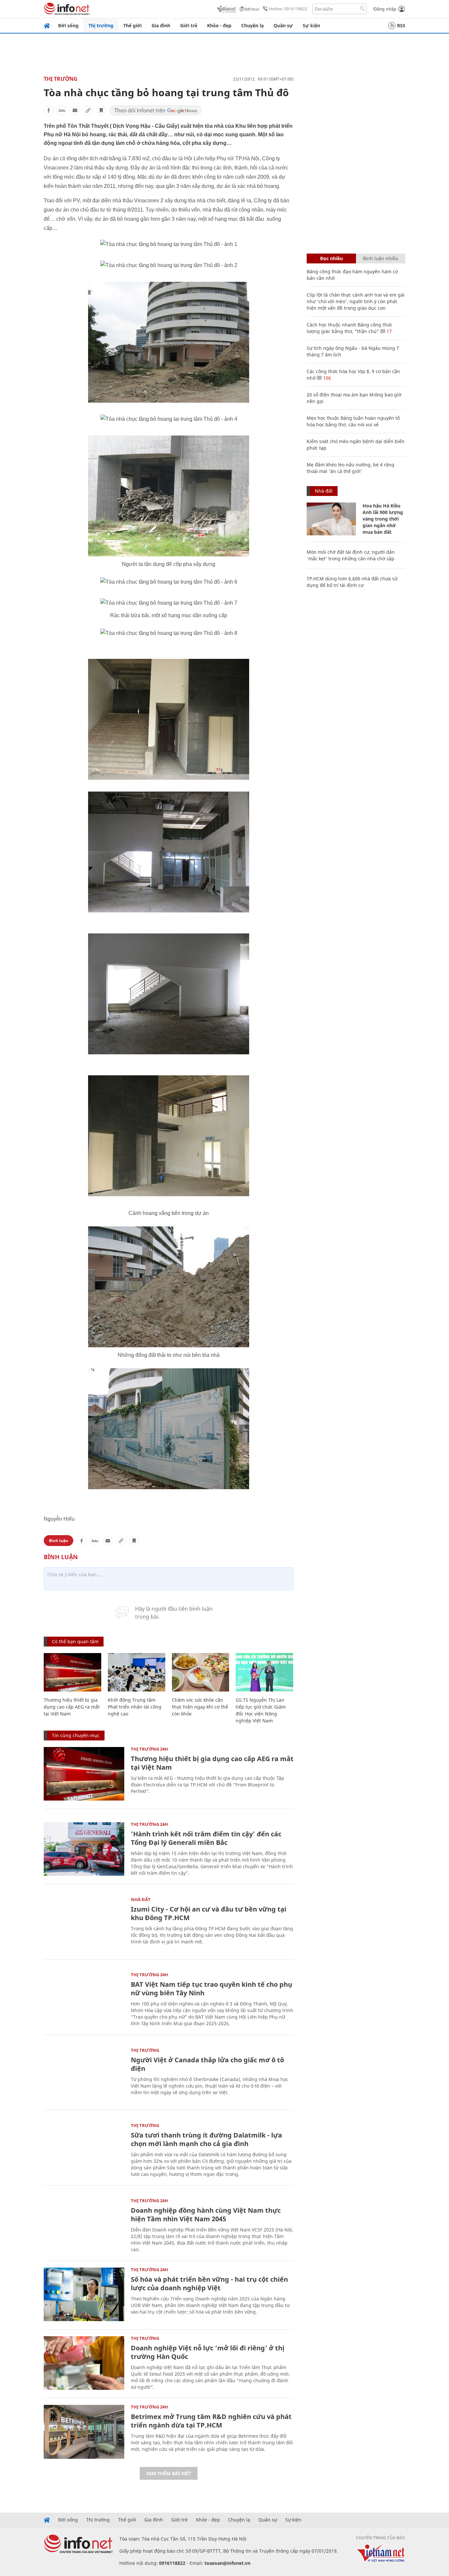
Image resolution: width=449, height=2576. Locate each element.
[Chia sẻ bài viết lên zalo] (62, 110)
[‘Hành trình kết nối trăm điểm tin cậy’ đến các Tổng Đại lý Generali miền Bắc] (84, 1849)
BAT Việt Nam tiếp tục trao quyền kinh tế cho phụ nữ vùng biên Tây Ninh (212, 1989)
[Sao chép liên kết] (88, 110)
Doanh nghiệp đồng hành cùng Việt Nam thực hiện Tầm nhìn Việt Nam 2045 (206, 2215)
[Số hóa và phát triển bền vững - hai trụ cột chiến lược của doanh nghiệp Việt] (84, 2294)
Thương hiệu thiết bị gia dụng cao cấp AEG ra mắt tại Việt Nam (72, 1707)
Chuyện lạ (252, 25)
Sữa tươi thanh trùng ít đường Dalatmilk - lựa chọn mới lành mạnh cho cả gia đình (206, 2139)
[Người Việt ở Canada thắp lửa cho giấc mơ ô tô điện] (84, 2075)
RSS (401, 25)
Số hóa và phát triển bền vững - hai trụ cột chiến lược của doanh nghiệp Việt (209, 2284)
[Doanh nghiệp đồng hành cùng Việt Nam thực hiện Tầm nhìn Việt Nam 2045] (84, 2225)
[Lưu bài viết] (101, 110)
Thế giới (132, 25)
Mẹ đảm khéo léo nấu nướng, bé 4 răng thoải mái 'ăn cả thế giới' (351, 468)
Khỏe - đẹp (219, 25)
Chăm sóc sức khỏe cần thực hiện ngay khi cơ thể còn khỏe (200, 1707)
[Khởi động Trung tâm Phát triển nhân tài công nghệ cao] (137, 1672)
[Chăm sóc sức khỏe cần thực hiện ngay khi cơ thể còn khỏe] (201, 1672)
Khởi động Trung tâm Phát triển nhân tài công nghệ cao (135, 1707)
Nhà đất (141, 1899)
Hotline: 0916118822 (288, 9)
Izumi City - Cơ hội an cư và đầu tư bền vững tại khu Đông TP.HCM (209, 1913)
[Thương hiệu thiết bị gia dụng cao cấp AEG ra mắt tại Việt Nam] (72, 1672)
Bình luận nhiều (381, 258)
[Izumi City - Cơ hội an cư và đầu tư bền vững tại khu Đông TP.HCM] (84, 1924)
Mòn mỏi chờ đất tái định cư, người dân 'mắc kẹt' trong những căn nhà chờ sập (351, 555)
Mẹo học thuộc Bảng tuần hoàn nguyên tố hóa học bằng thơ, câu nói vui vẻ (353, 421)
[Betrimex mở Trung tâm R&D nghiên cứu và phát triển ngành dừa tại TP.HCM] (84, 2432)
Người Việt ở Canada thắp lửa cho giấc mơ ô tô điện (207, 2064)
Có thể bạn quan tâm (75, 1641)
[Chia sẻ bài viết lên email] (75, 110)
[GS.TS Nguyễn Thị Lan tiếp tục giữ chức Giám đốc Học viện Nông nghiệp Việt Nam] (264, 1672)
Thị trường (101, 25)
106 (326, 378)
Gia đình (161, 25)
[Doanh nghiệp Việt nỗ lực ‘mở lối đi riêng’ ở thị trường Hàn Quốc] (84, 2363)
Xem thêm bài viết (169, 2473)
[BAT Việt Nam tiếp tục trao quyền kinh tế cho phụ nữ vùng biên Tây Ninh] (84, 1999)
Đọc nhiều (331, 258)
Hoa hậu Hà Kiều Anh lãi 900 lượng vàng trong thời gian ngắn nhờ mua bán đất (383, 519)
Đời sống (68, 25)
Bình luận (59, 1541)
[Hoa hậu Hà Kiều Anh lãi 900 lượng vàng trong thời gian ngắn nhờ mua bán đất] (331, 519)
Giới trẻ (189, 25)
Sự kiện (311, 25)
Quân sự (283, 25)
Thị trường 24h (149, 1749)
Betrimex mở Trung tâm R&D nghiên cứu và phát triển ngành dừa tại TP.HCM (211, 2421)
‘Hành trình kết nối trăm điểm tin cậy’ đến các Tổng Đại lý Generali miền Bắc (206, 1838)
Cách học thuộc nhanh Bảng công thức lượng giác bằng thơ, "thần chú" (350, 328)
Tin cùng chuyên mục (76, 1735)
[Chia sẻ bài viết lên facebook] (49, 110)
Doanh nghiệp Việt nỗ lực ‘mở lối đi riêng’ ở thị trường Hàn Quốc (208, 2352)
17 (389, 331)
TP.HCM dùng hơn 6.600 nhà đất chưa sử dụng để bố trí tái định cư (352, 582)
